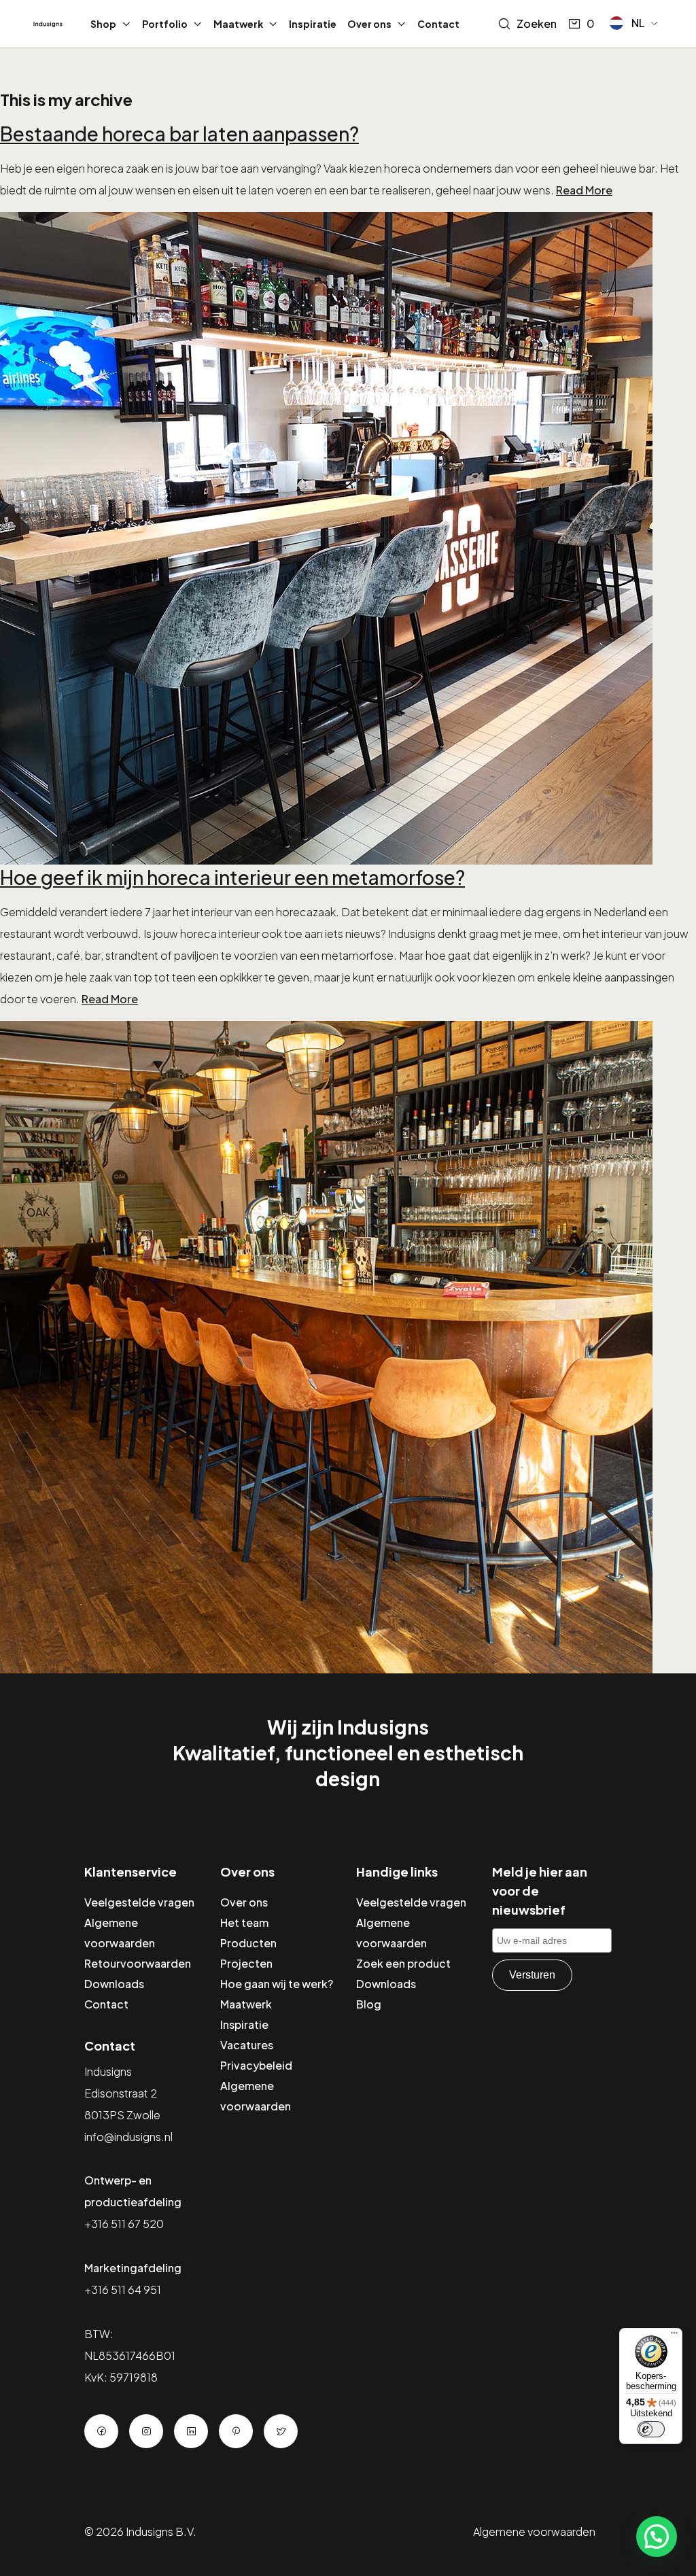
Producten (248, 1943)
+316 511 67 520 (124, 2224)
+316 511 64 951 (123, 2290)
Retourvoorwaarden (138, 1963)
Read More (584, 190)
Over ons (369, 24)
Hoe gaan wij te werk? (277, 1984)
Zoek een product (403, 1963)
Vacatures (247, 2045)
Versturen (532, 1975)
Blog (369, 2004)
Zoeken (537, 23)
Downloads (114, 1984)
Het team (244, 1922)
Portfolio (165, 24)
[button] (634, 23)
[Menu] (674, 2336)
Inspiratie (313, 24)
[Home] (48, 24)
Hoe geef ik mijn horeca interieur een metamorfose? (232, 877)
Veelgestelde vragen (139, 1902)
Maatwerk (238, 24)
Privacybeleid (256, 2065)
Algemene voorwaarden (534, 2531)
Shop (103, 24)
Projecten (246, 1963)
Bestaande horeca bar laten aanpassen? (179, 134)
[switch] (651, 2429)
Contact (438, 24)
